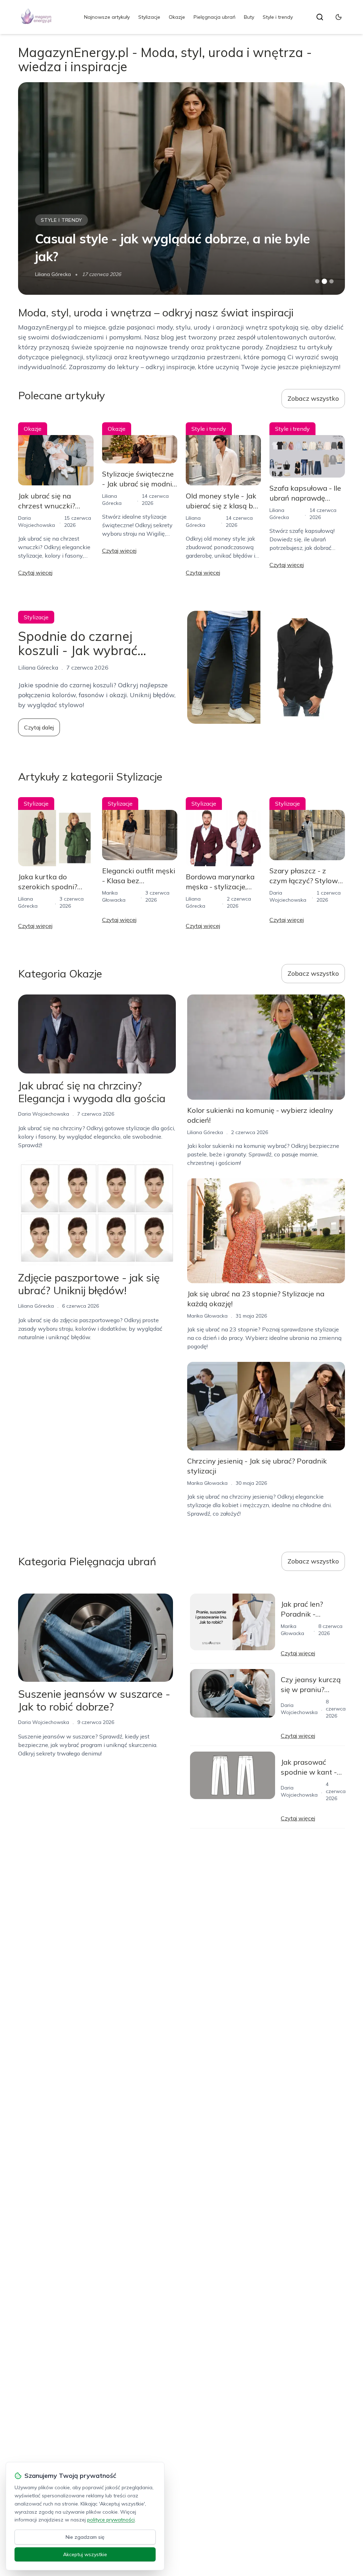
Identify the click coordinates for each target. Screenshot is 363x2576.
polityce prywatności (111, 2520)
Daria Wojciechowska (44, 1114)
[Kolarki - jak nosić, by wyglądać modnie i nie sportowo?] (181, 188)
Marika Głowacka (55, 274)
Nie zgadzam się (85, 2537)
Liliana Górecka (36, 1306)
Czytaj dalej (39, 727)
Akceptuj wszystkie (85, 2554)
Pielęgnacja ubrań (214, 17)
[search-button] (320, 17)
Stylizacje (149, 17)
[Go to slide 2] (324, 281)
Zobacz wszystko (313, 398)
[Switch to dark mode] (339, 17)
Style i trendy (278, 17)
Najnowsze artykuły (107, 17)
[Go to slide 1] (317, 281)
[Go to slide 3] (331, 281)
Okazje (177, 17)
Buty (249, 17)
